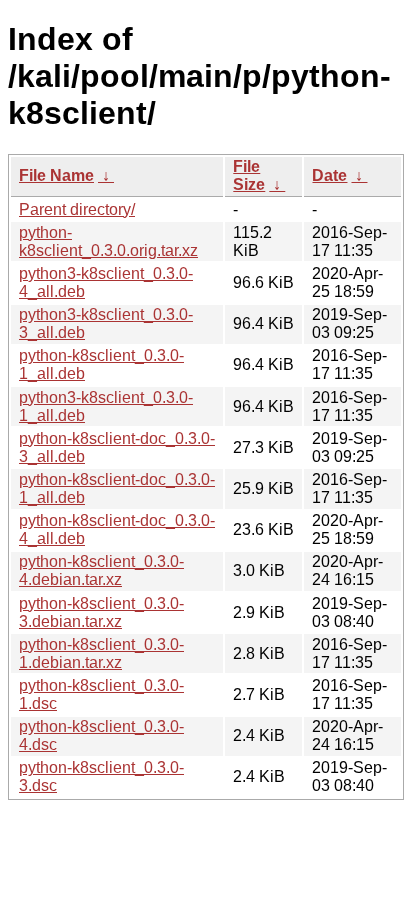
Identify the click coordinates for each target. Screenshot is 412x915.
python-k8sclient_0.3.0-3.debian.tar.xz (101, 612)
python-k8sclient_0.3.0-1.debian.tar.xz (101, 653)
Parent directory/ (77, 209)
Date (329, 175)
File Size (249, 175)
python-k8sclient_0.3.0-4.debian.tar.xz (101, 570)
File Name (56, 175)
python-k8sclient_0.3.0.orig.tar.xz (108, 241)
